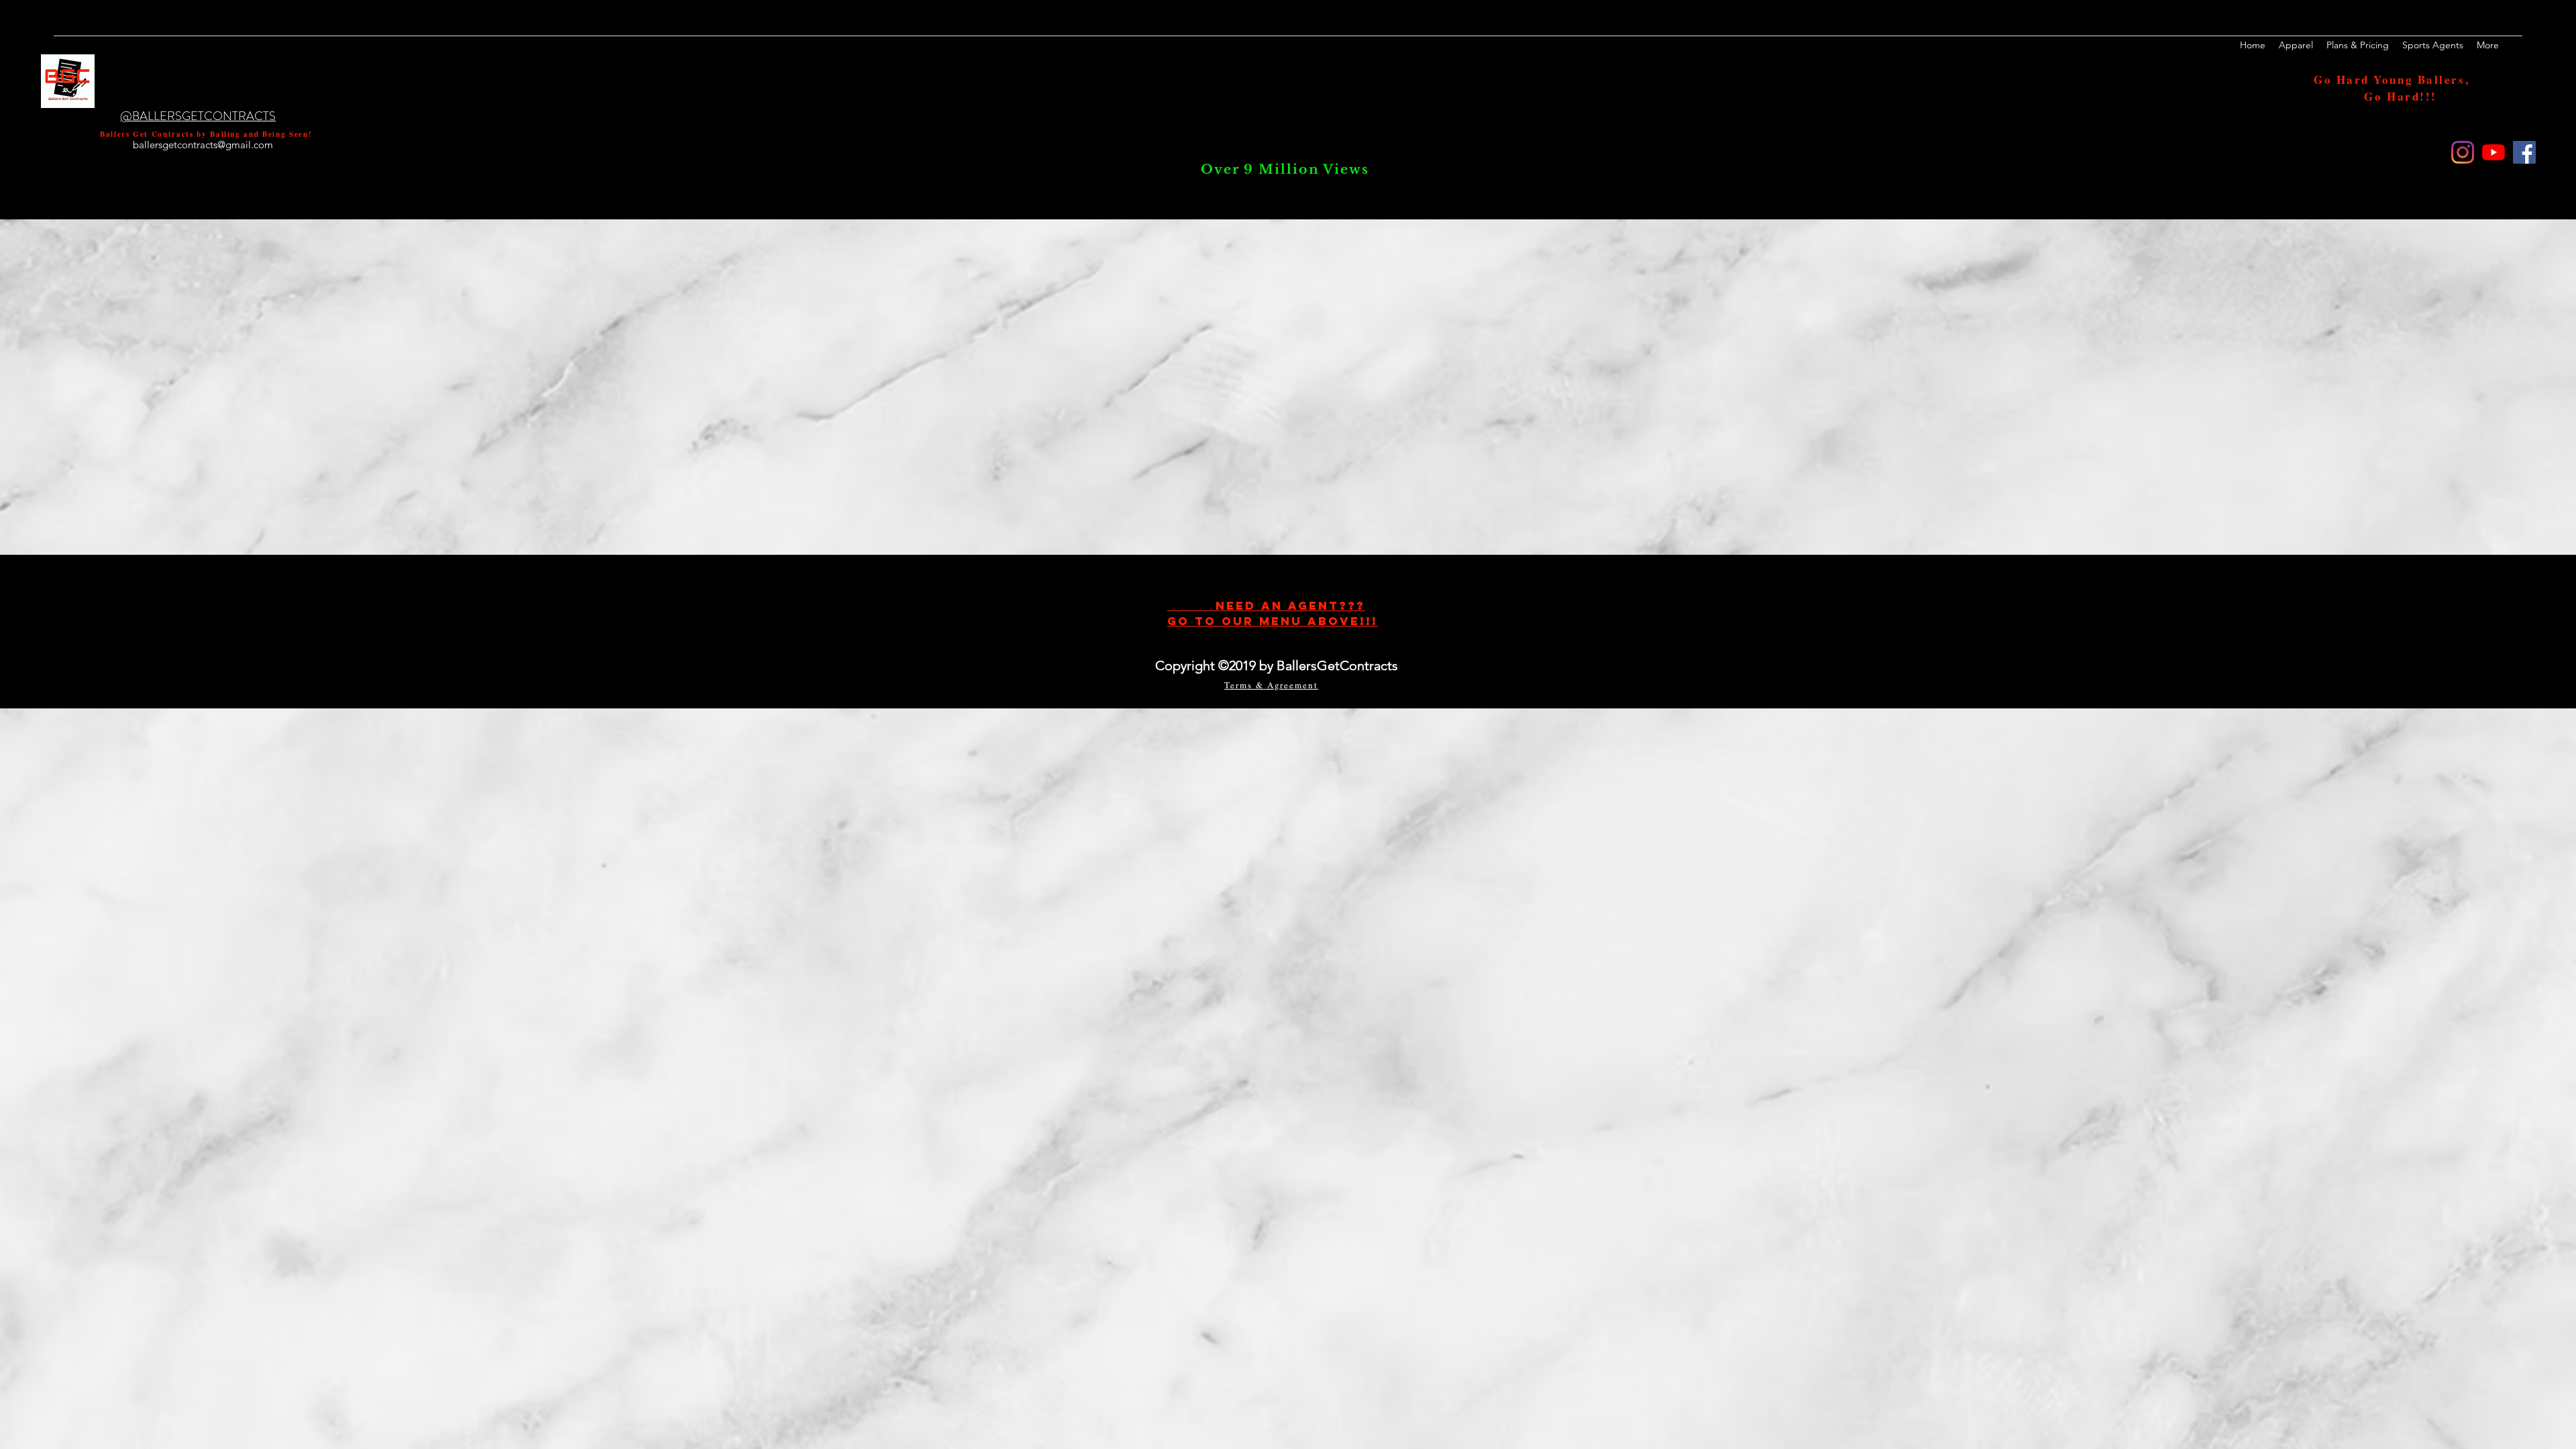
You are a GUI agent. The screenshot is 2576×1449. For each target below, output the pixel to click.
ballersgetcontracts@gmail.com (203, 145)
